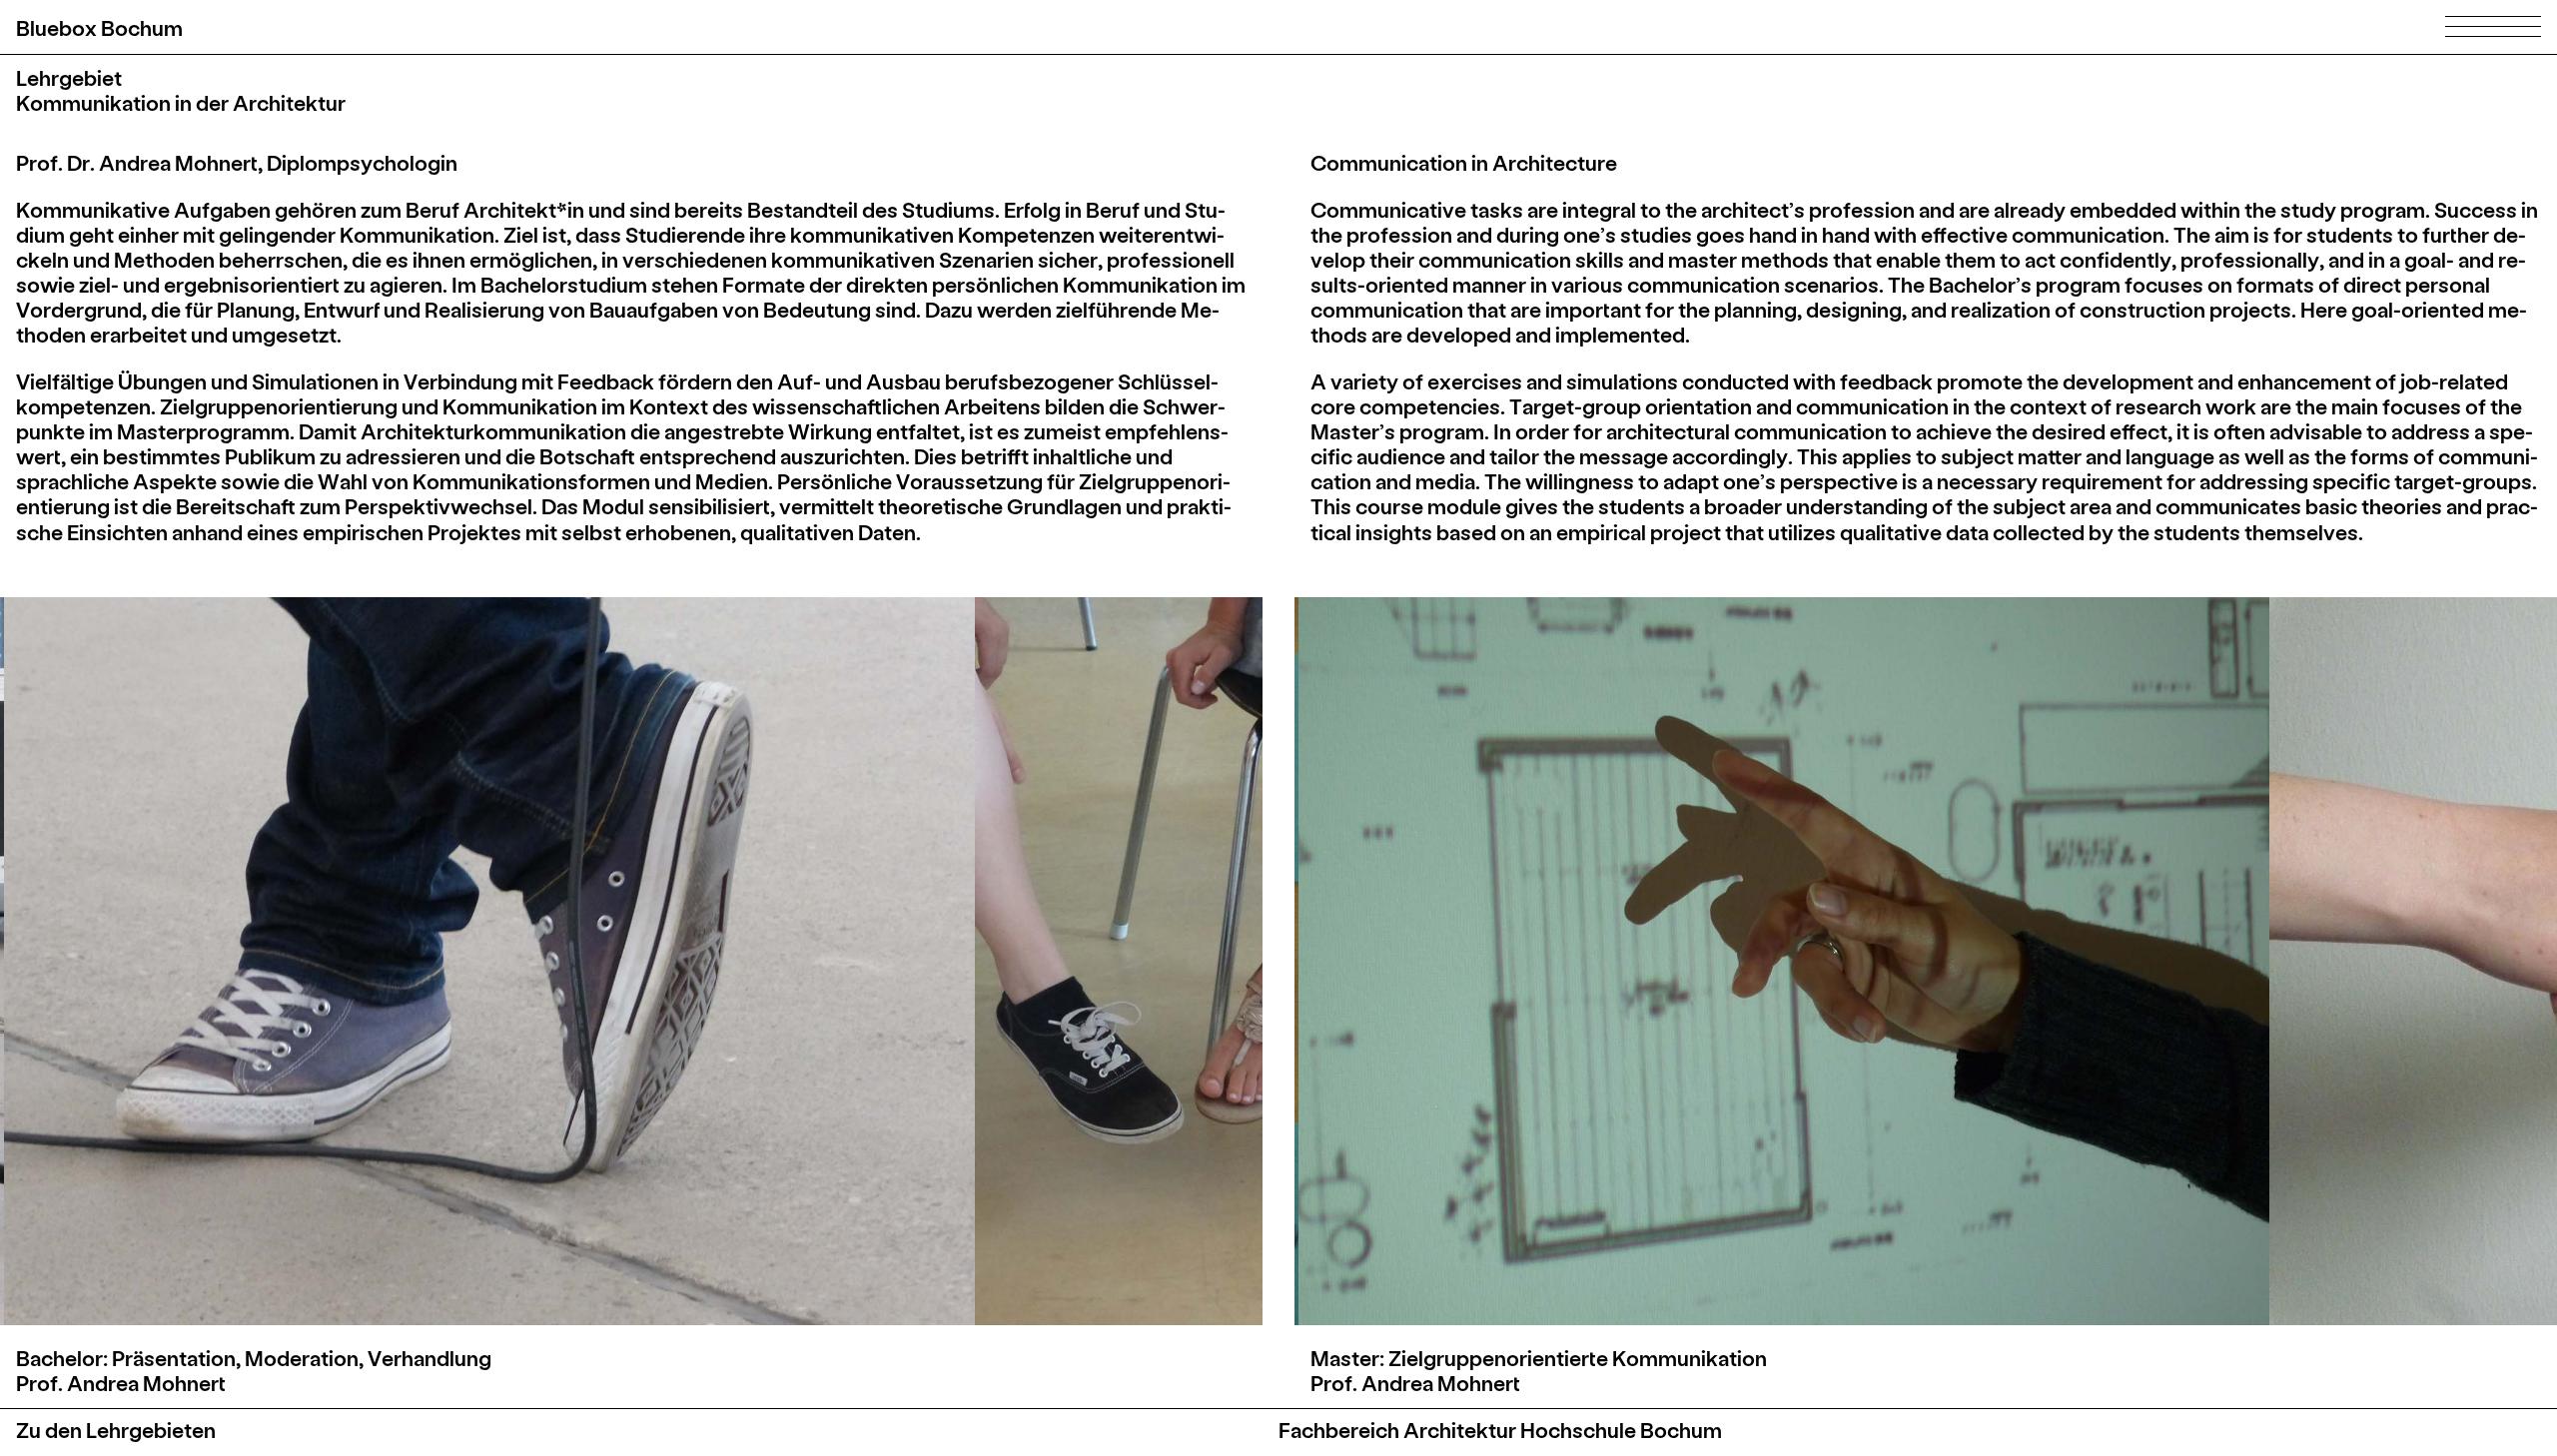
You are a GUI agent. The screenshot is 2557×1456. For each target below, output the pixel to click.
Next (932, 961)
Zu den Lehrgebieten (116, 1430)
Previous (331, 961)
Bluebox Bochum (99, 27)
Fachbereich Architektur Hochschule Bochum (1500, 1430)
